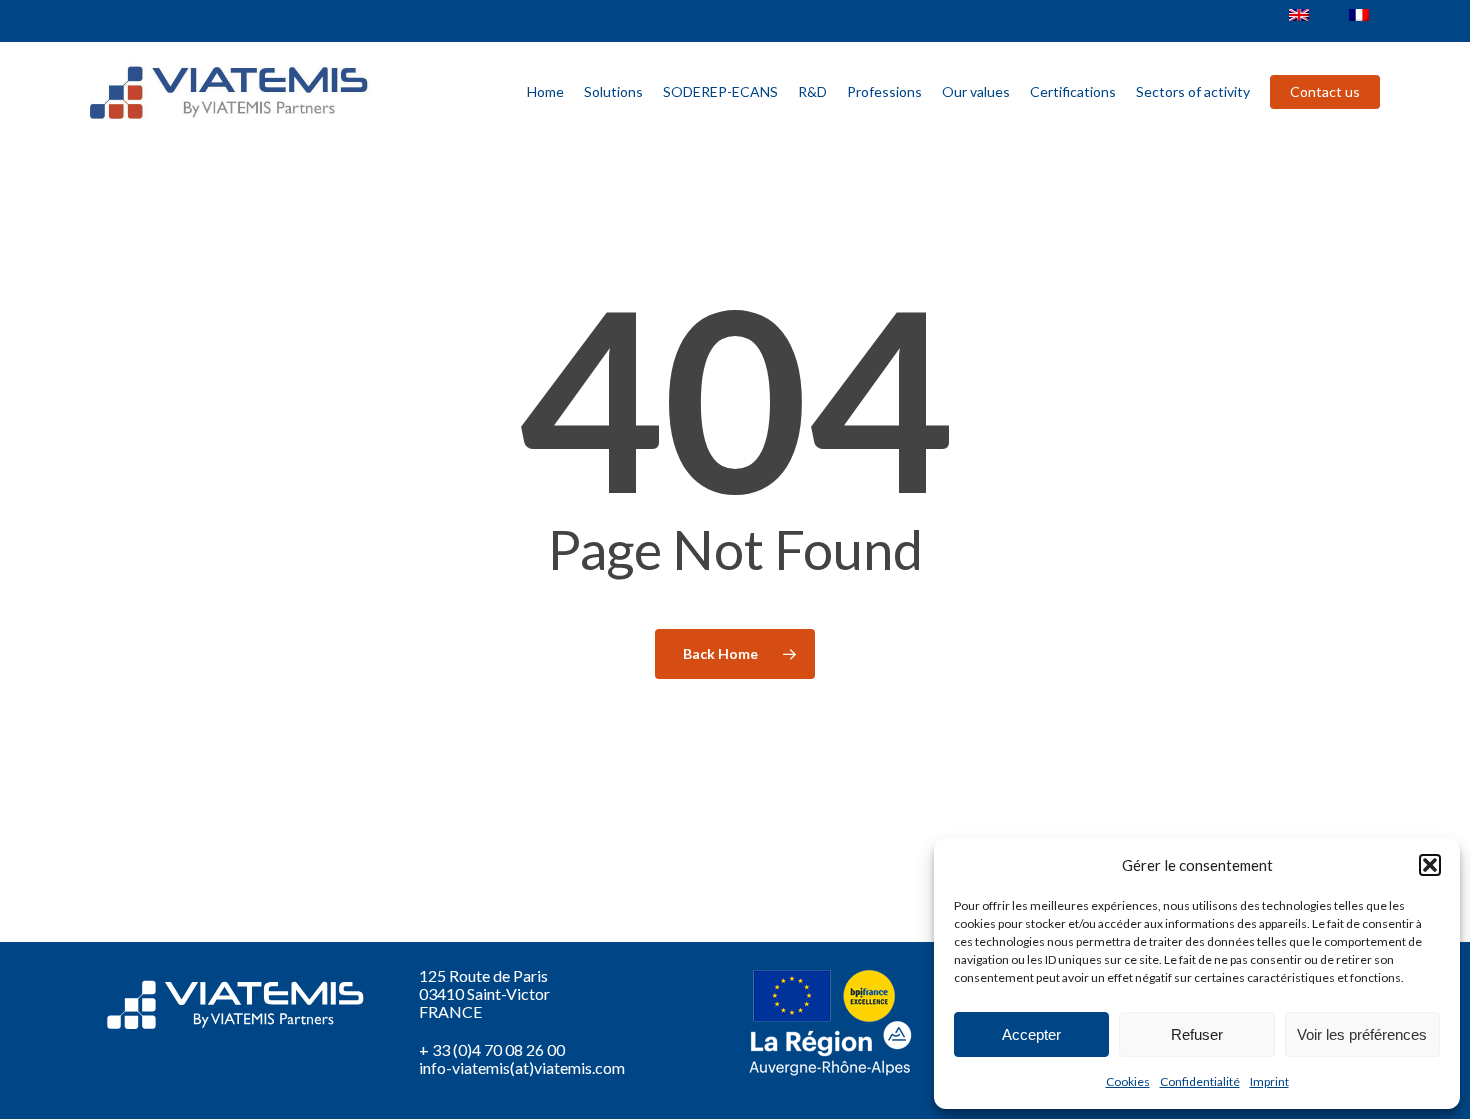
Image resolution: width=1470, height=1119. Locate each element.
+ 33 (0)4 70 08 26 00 (492, 1049)
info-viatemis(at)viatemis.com (522, 1067)
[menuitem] (1299, 15)
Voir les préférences (1362, 1034)
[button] (1430, 865)
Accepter (1031, 1034)
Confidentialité (1200, 1081)
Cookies (1128, 1081)
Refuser (1197, 1034)
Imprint (1269, 1081)
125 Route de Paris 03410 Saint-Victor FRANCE (484, 993)
